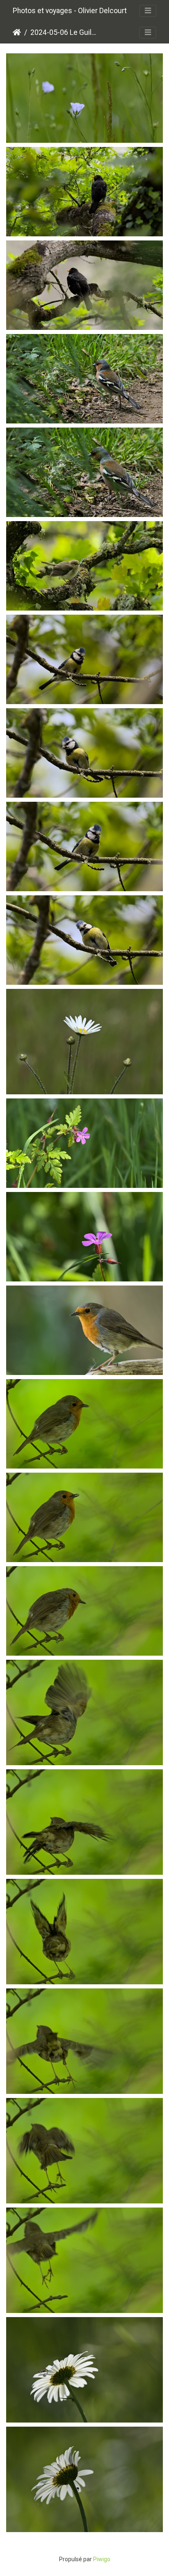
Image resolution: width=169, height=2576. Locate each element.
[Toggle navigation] (148, 11)
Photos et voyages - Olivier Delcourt (70, 11)
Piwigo (102, 2559)
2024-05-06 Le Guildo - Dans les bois (65, 32)
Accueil (17, 32)
